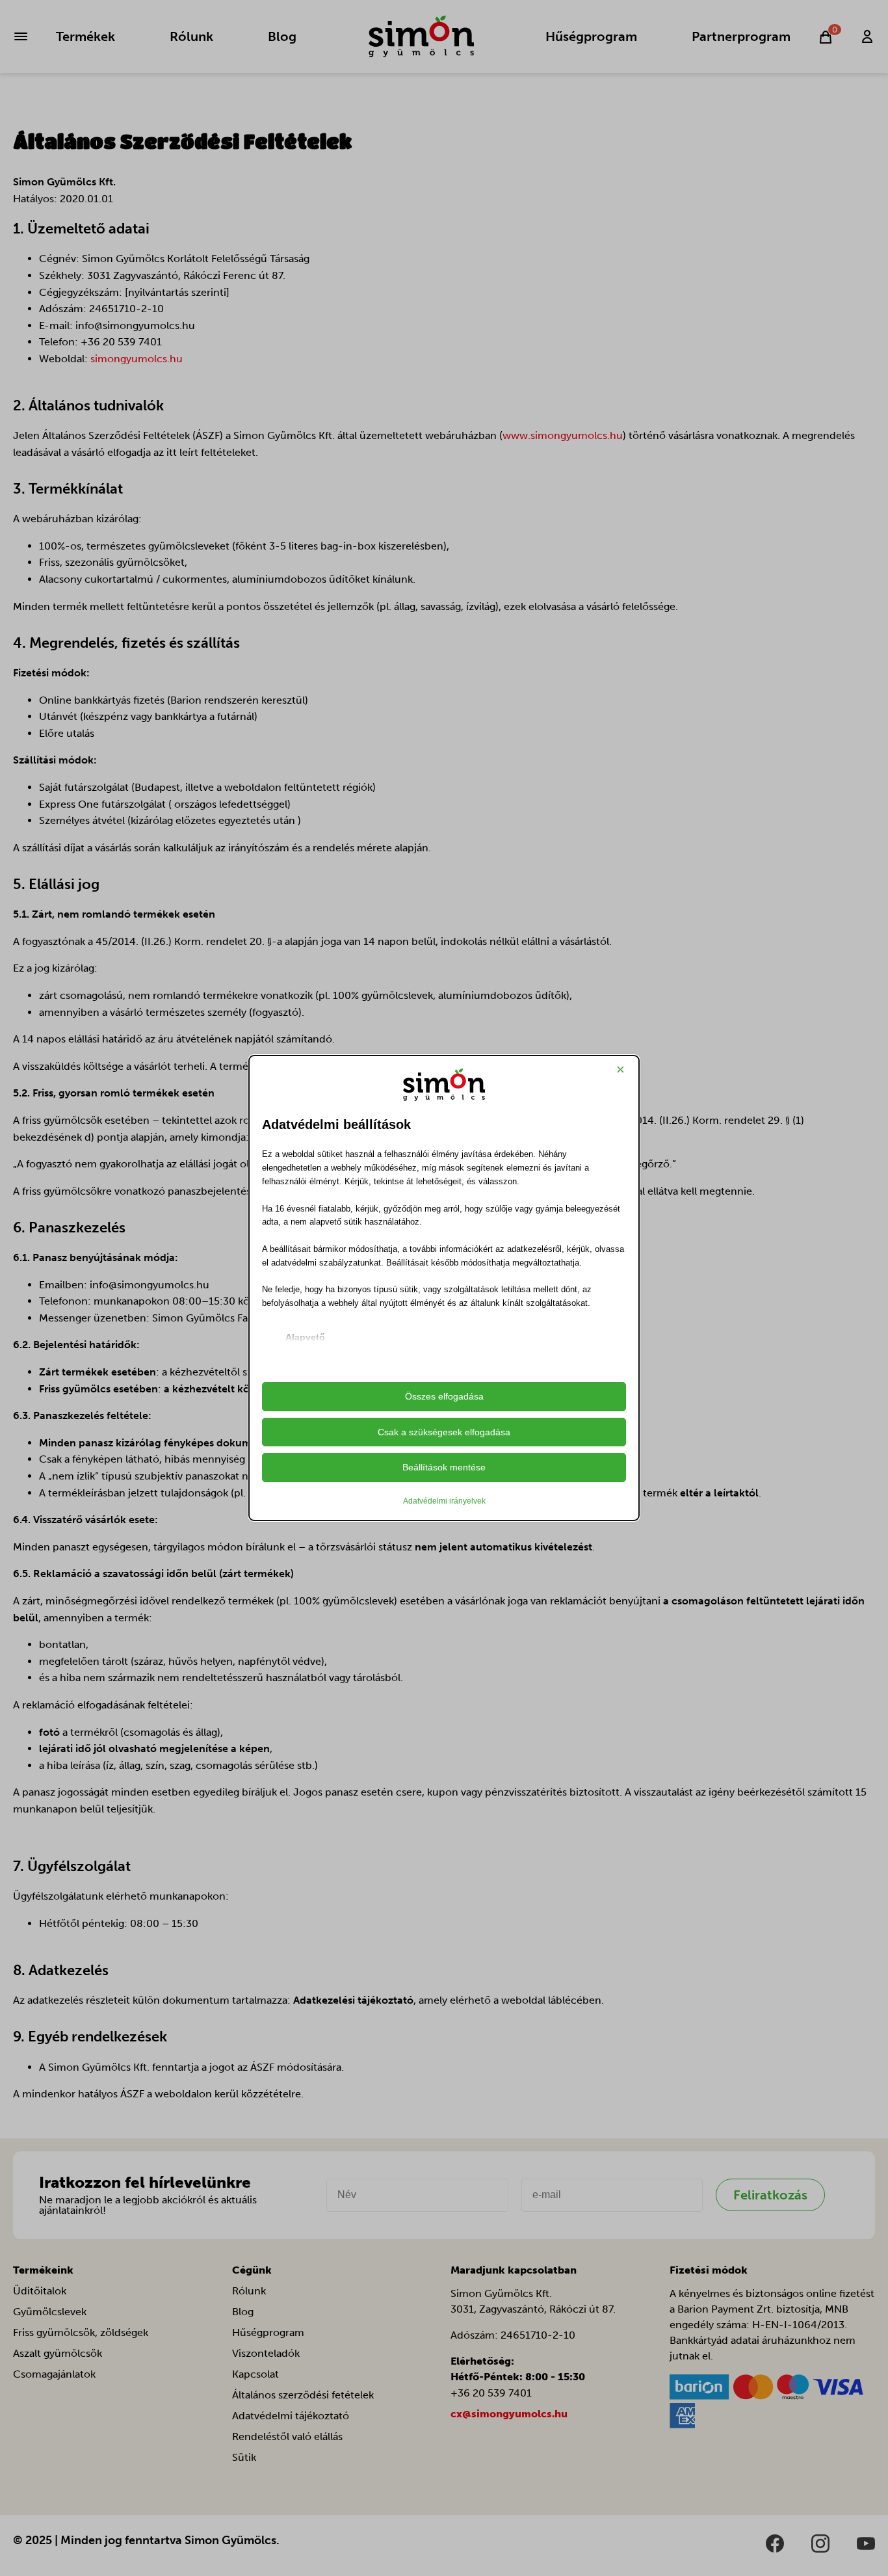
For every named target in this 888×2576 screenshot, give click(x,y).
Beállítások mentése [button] (444, 1467)
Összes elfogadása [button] (444, 1396)
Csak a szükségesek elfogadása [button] (444, 1432)
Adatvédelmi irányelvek (444, 1501)
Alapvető (305, 1337)
